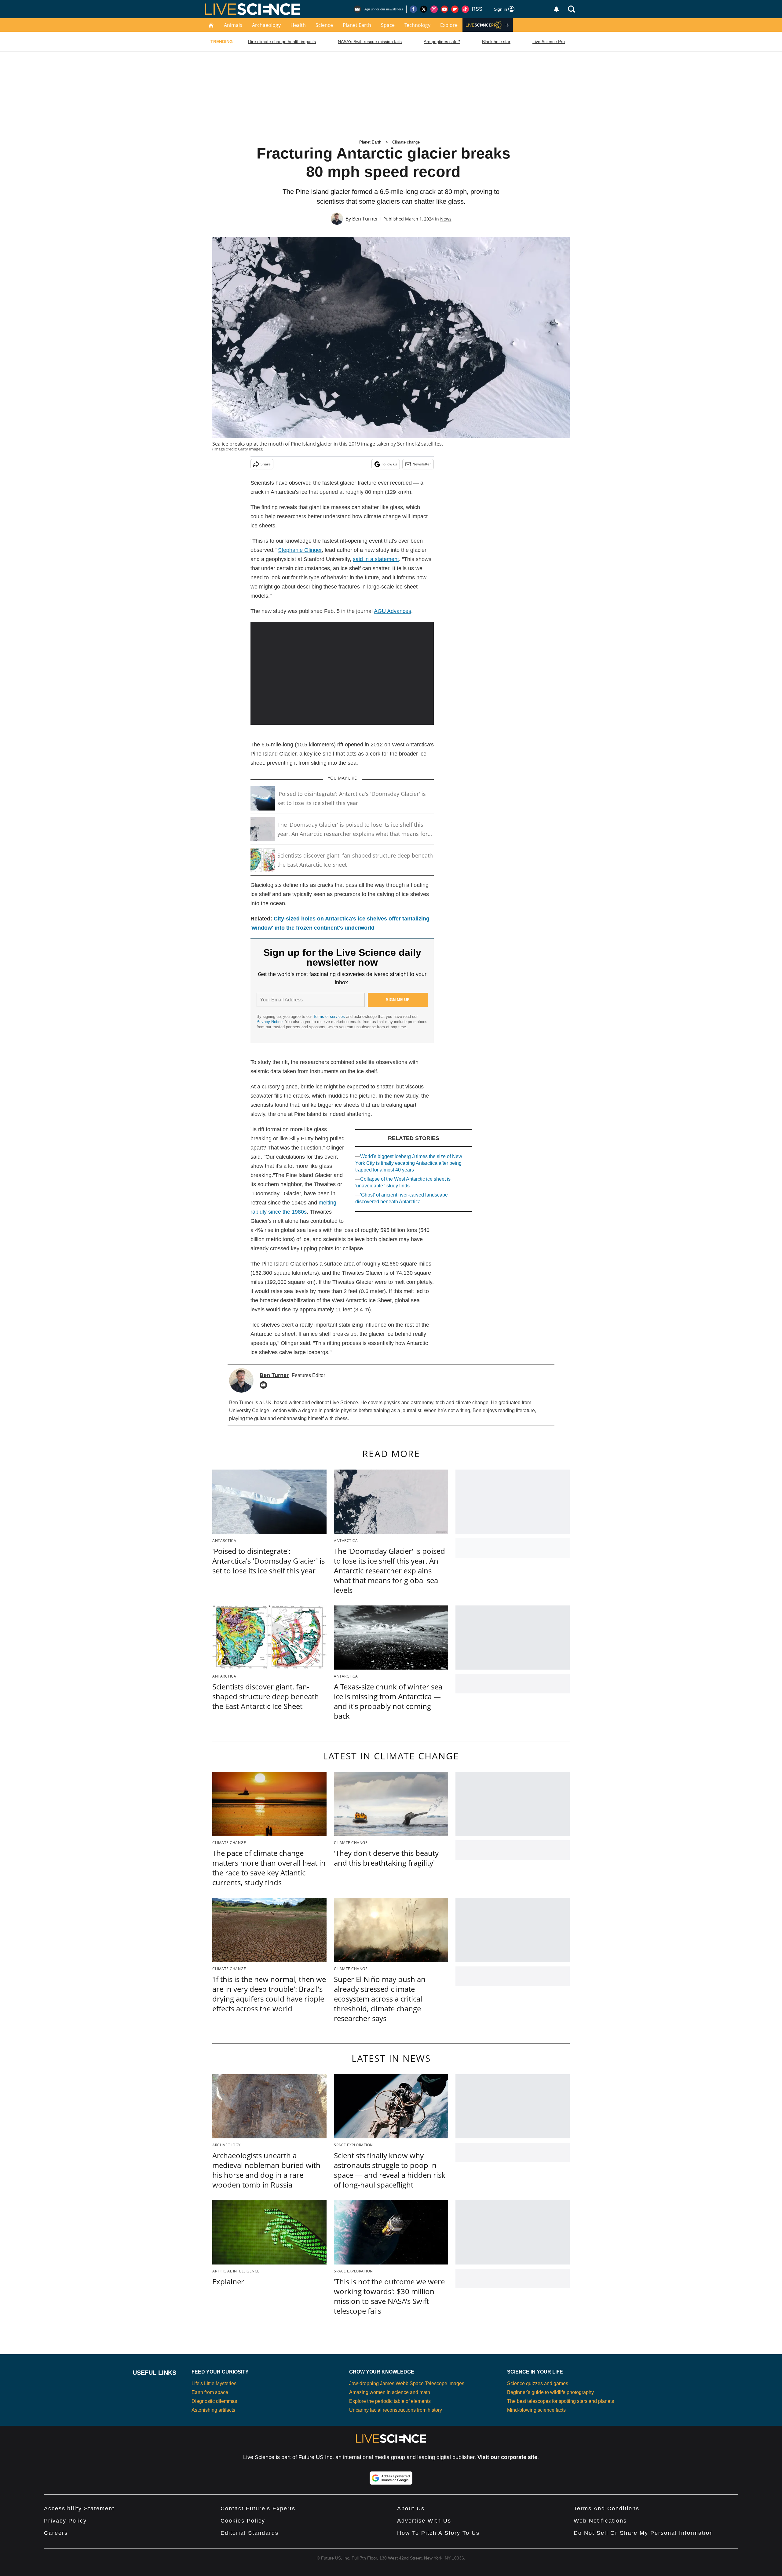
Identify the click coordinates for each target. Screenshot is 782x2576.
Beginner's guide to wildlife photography (550, 2392)
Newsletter (422, 464)
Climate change (406, 142)
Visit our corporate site (507, 2457)
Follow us (389, 464)
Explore (449, 25)
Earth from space (210, 2392)
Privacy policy (65, 2521)
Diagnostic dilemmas (214, 2401)
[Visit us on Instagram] (434, 9)
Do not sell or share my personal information (643, 2533)
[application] (342, 673)
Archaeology (266, 25)
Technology (417, 25)
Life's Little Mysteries (214, 2383)
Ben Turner (365, 219)
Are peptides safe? (442, 42)
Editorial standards (250, 2533)
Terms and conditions (607, 2509)
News (446, 219)
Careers (56, 2533)
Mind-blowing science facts (536, 2410)
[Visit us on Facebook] (413, 9)
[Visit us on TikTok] (465, 9)
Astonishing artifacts (213, 2410)
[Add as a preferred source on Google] (391, 2478)
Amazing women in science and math (390, 2392)
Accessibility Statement (79, 2509)
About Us (411, 2509)
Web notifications (600, 2521)
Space (388, 25)
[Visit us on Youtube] (444, 9)
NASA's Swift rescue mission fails (370, 42)
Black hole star (496, 42)
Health (298, 25)
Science (324, 25)
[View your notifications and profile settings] (556, 9)
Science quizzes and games (538, 2383)
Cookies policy (243, 2521)
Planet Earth (357, 25)
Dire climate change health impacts (282, 42)
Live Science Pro (549, 42)
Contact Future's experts (258, 2509)
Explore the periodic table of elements (390, 2401)
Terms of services (330, 1017)
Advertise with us (424, 2521)
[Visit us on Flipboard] (455, 9)
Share (266, 464)
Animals (233, 25)
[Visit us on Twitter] (424, 9)
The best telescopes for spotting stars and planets (561, 2401)
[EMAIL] (265, 1385)
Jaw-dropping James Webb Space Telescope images (407, 2383)
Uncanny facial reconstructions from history (396, 2410)
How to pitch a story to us (438, 2533)
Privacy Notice (270, 1022)
